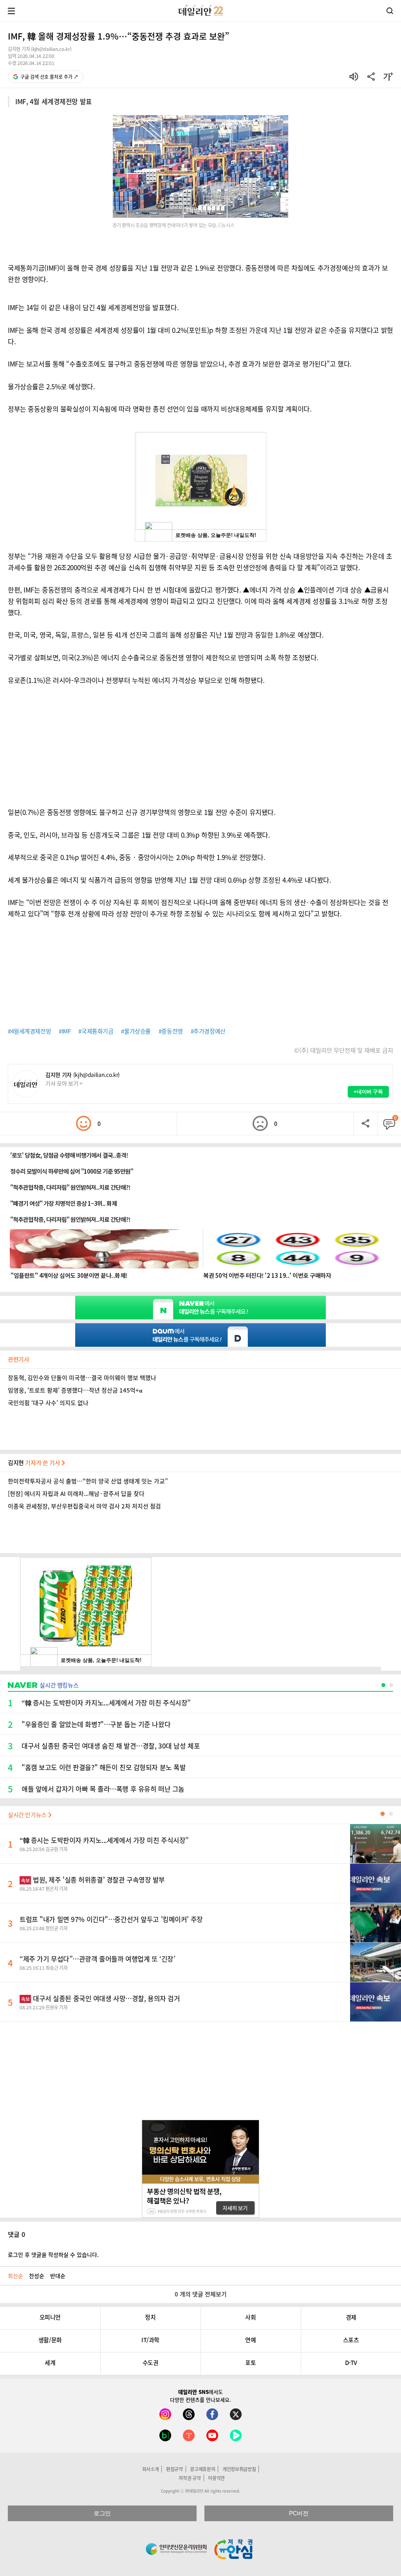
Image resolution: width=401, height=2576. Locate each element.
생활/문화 (50, 2340)
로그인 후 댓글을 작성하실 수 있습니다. (53, 2254)
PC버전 (299, 2513)
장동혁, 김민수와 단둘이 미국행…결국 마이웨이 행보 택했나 (82, 1378)
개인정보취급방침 (239, 2469)
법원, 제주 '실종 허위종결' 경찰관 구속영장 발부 (93, 1880)
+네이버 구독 (368, 1092)
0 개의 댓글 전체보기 (201, 2294)
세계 (50, 2363)
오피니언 (50, 2317)
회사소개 (151, 2469)
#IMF (65, 1031)
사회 (250, 2317)
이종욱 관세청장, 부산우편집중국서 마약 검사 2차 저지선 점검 (84, 1506)
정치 (150, 2317)
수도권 (151, 2363)
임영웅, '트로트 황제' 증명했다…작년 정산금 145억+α (75, 1390)
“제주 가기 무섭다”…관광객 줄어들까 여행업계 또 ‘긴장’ (97, 1959)
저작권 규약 (190, 2478)
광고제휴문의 (202, 2469)
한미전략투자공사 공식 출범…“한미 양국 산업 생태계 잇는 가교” (88, 1481)
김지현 (35, 1463)
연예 (250, 2340)
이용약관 (216, 2478)
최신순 (15, 2276)
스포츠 (351, 2340)
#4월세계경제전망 (29, 1031)
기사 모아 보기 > (64, 1083)
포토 (250, 2363)
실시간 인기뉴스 (28, 1815)
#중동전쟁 (171, 1031)
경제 (351, 2317)
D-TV (351, 2363)
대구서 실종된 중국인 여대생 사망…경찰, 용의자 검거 (101, 1998)
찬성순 (37, 2276)
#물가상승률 (136, 1031)
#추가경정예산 (208, 1031)
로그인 (102, 2513)
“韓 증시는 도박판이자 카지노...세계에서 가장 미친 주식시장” (104, 1840)
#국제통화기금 (96, 1031)
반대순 (58, 2276)
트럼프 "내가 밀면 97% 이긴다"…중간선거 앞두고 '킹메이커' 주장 (111, 1919)
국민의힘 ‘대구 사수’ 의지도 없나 (48, 1403)
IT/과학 (150, 2340)
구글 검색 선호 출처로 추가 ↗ (49, 77)
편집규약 (174, 2469)
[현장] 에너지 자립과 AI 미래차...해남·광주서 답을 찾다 (76, 1494)
